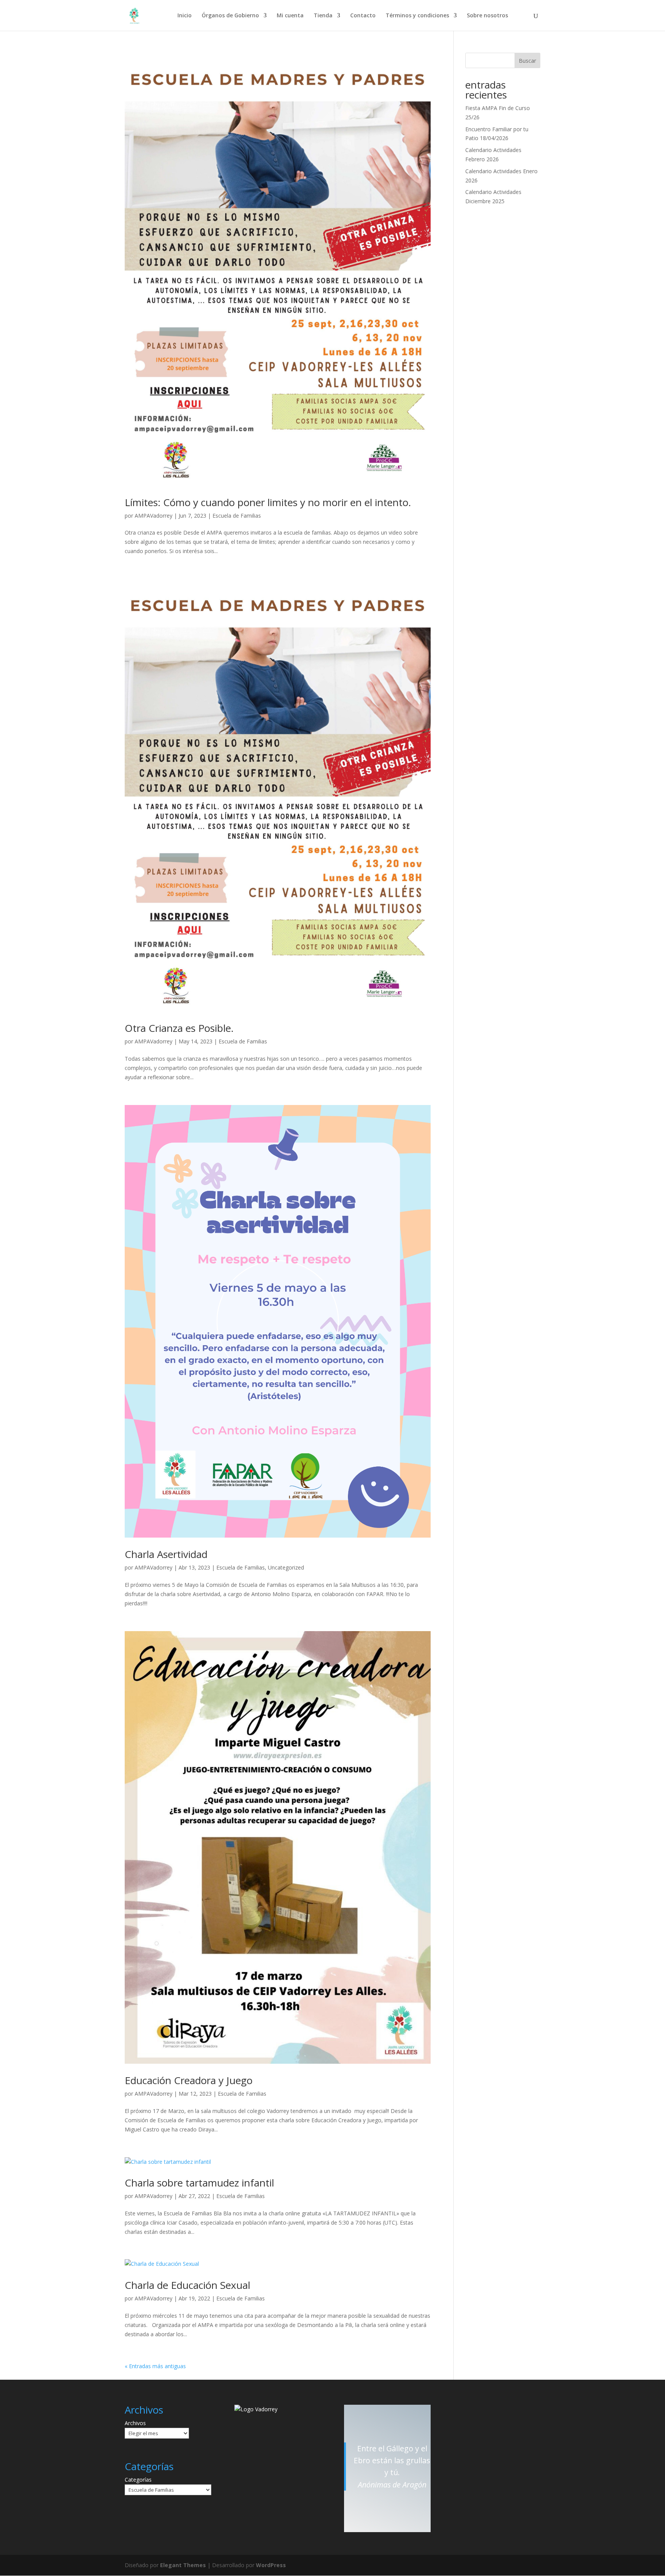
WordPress (271, 2565)
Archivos (135, 2423)
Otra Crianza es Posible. (179, 1028)
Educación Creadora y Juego (189, 2080)
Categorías (138, 2480)
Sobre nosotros (487, 16)
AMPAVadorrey (154, 516)
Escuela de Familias (237, 516)
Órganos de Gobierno (230, 16)
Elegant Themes (183, 2565)
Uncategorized (286, 1567)
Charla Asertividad (166, 1554)
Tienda (323, 16)
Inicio (185, 16)
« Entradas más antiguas (155, 2366)
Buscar (527, 61)
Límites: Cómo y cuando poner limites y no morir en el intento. (268, 502)
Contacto (363, 16)
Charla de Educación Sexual (187, 2285)
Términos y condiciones (417, 16)
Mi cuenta (290, 16)
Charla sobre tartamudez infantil (199, 2183)
